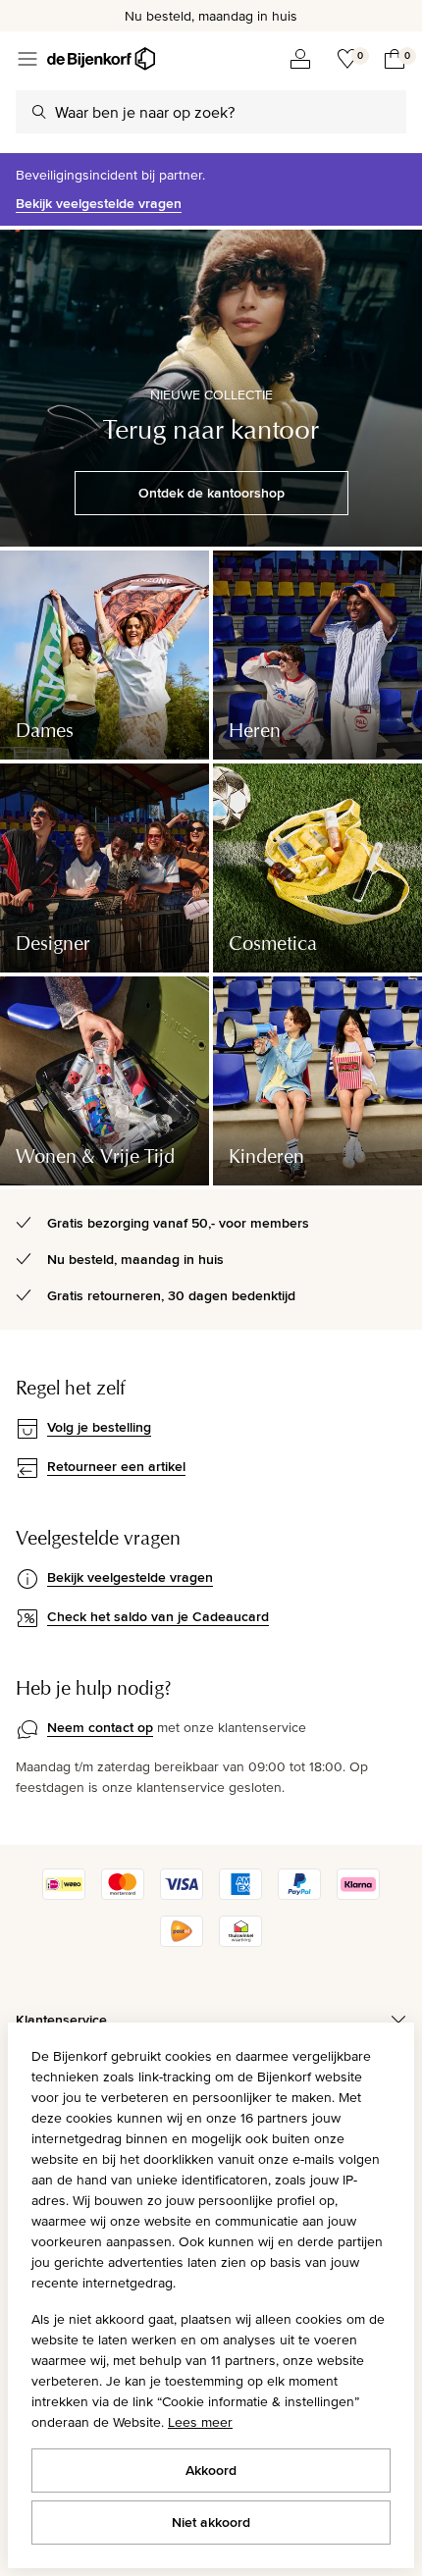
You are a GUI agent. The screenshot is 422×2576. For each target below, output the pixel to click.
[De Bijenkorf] (101, 59)
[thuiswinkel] (240, 1942)
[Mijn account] (300, 59)
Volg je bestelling (99, 1427)
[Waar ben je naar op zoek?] (39, 112)
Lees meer (200, 2422)
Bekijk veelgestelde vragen (99, 203)
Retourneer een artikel (116, 1466)
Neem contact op (100, 1727)
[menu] (27, 59)
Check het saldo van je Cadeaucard (158, 1616)
